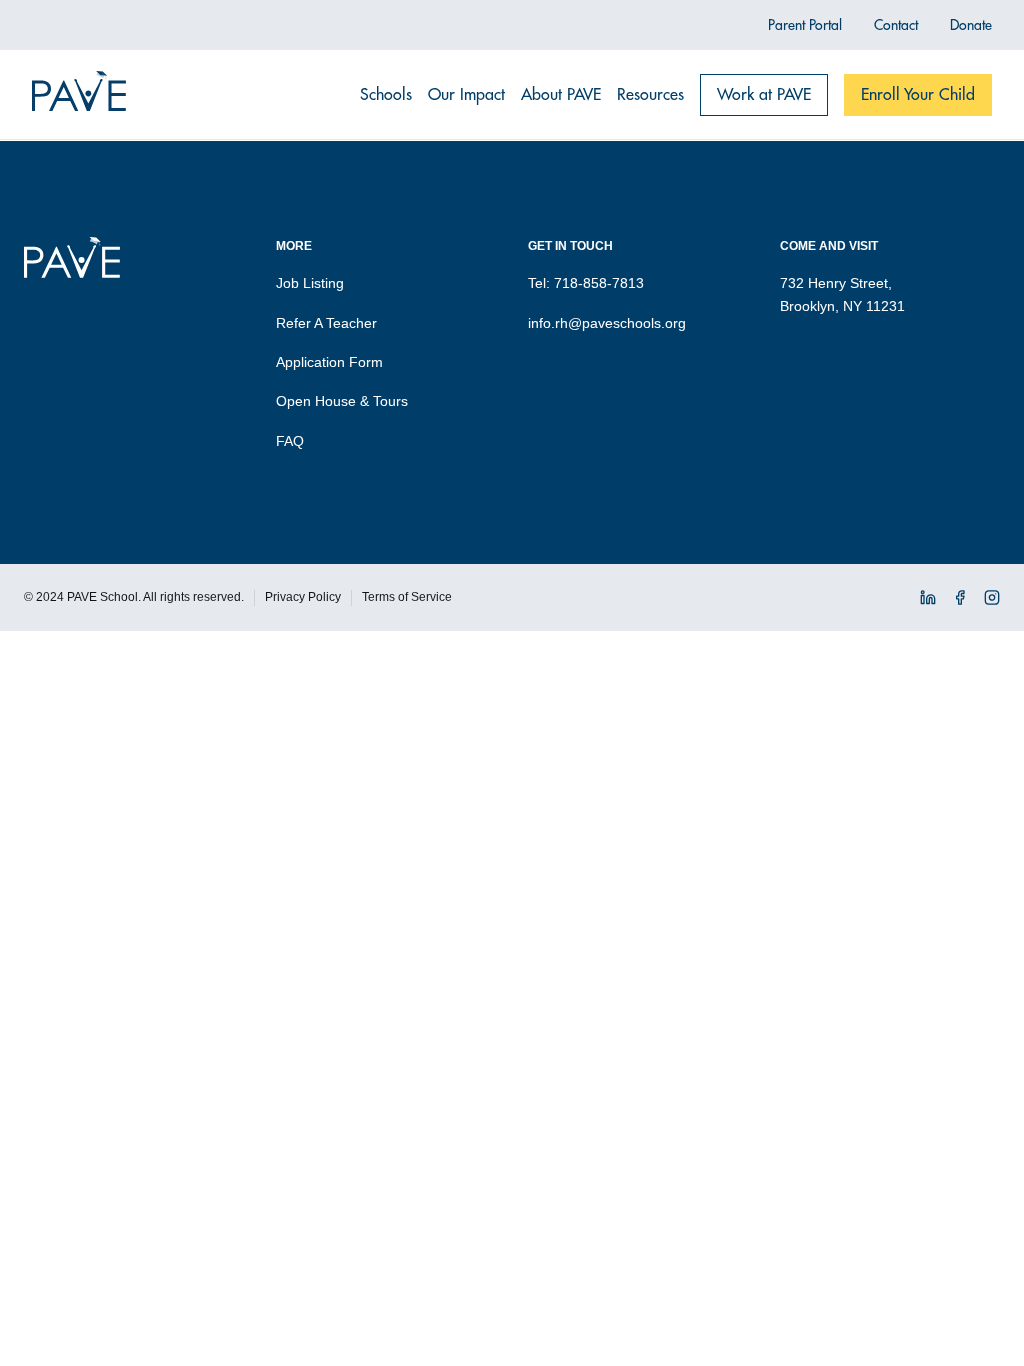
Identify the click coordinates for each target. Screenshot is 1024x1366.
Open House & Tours (342, 401)
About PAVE (561, 95)
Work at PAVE (764, 95)
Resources (650, 95)
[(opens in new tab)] (928, 600)
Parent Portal (805, 25)
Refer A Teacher (326, 323)
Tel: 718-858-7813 (586, 283)
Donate (971, 25)
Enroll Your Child (918, 95)
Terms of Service (407, 597)
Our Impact (466, 95)
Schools (386, 95)
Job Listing (310, 283)
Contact (896, 25)
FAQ (290, 441)
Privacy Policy (303, 597)
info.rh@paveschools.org (607, 323)
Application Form (329, 362)
